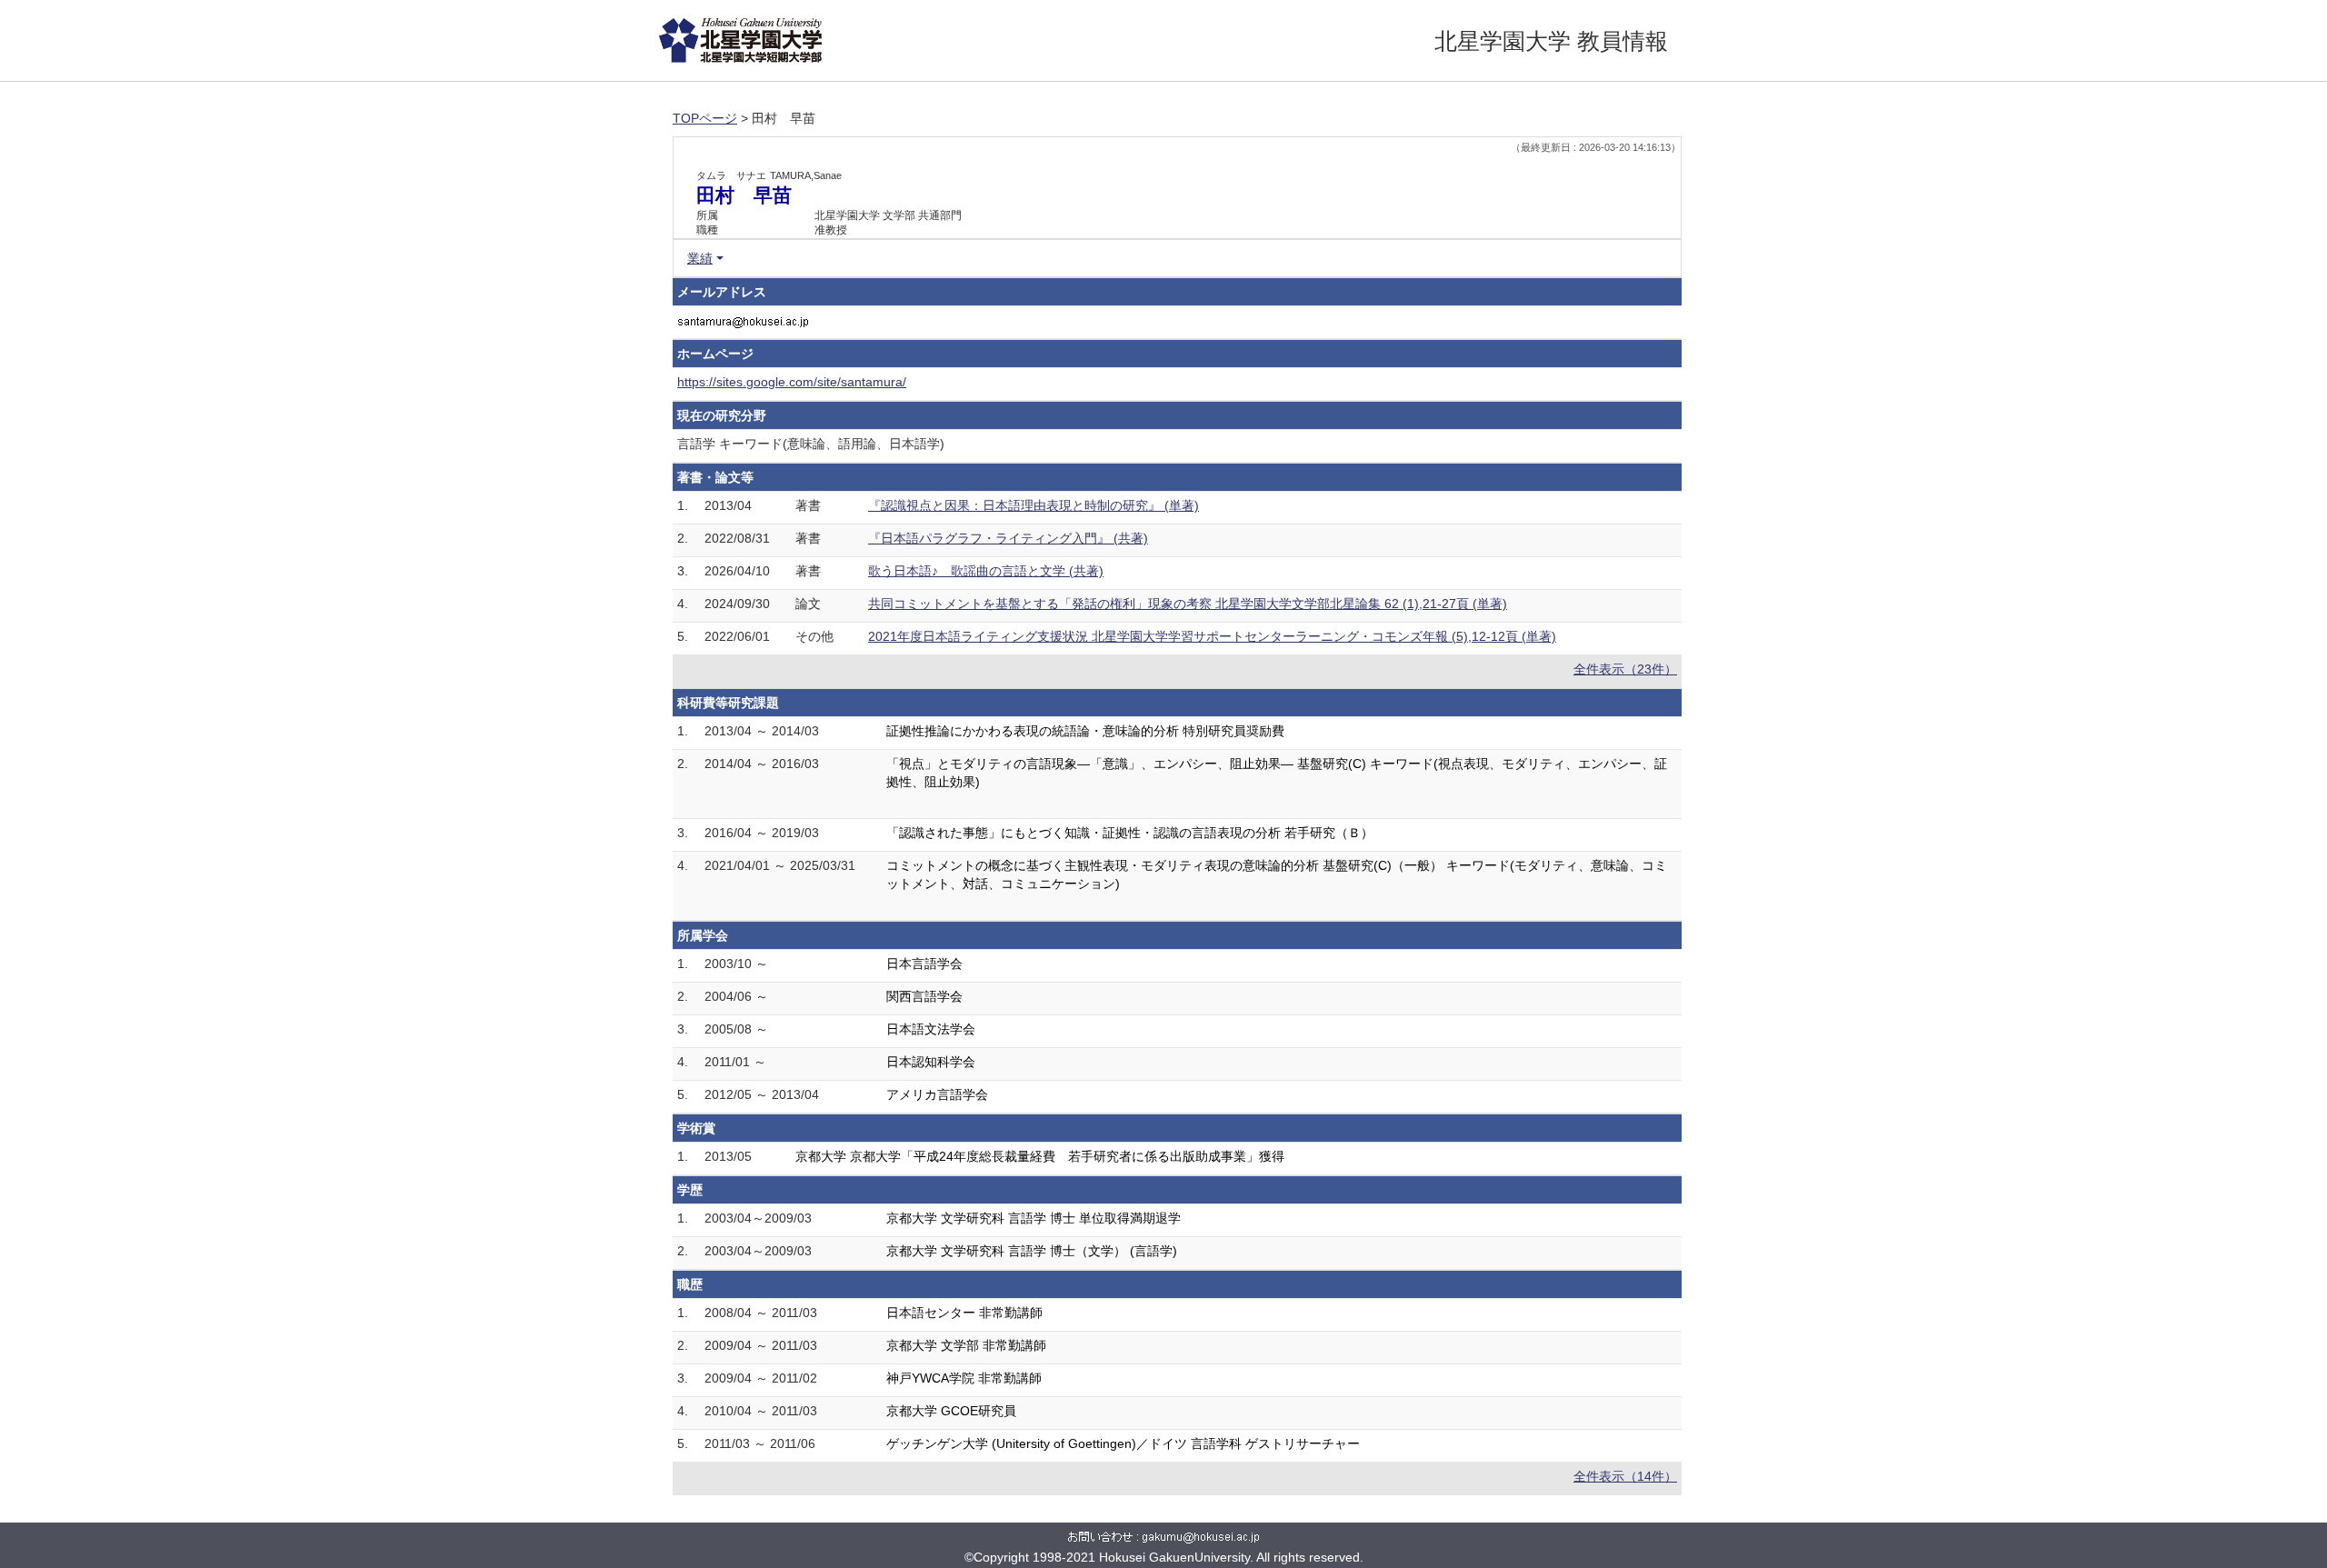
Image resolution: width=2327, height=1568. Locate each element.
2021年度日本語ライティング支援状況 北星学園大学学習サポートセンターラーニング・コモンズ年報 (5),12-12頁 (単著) (1212, 636)
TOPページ (705, 118)
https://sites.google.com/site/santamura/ (792, 382)
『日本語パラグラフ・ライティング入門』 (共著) (1008, 538)
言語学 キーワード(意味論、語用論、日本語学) (811, 444)
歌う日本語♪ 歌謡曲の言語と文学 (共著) (986, 571)
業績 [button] (700, 258)
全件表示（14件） (1625, 1476)
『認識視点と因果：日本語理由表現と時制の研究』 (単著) (1034, 505)
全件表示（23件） (1625, 669)
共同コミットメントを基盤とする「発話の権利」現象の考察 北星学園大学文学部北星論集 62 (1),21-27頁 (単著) (1188, 604)
